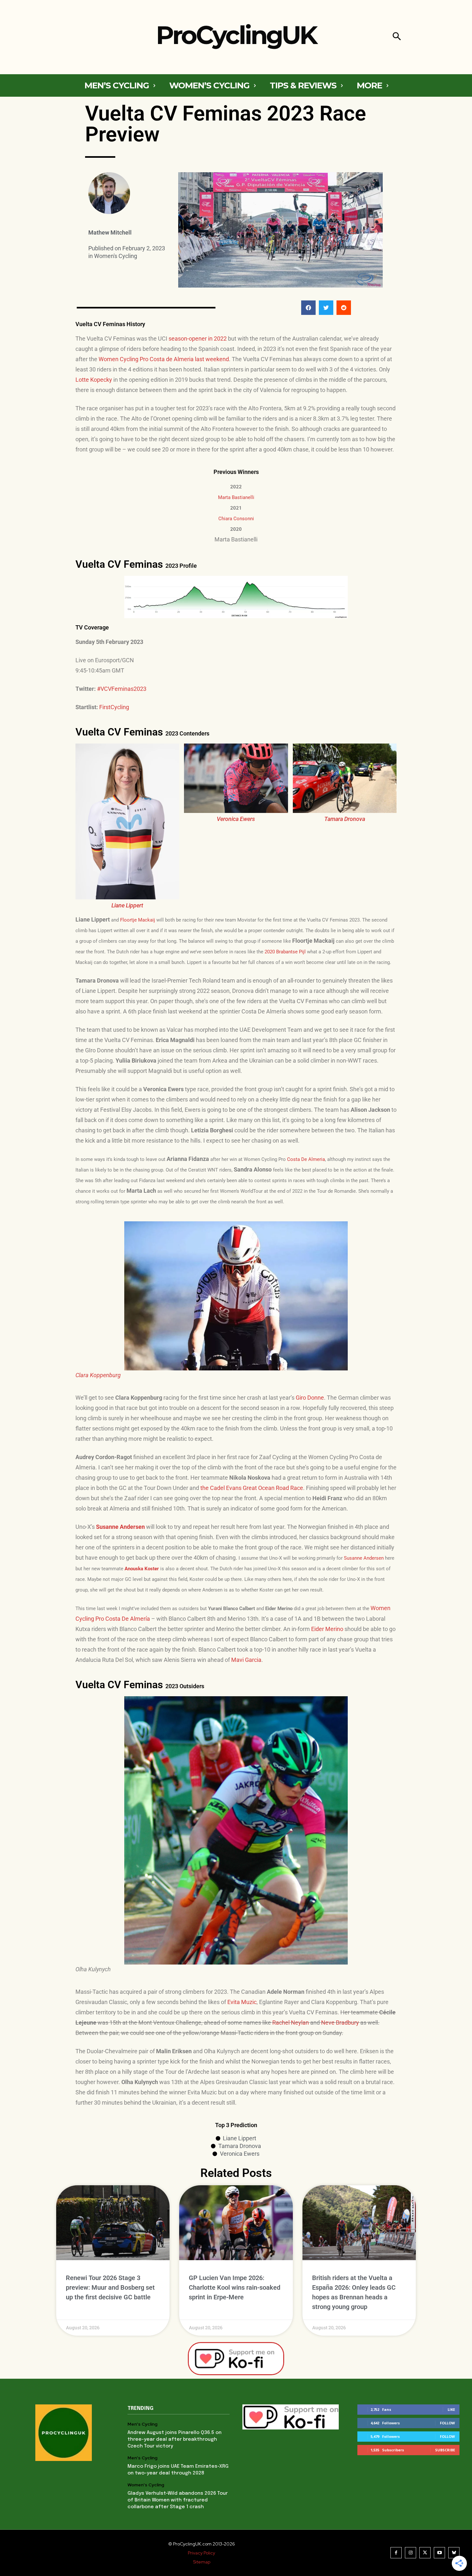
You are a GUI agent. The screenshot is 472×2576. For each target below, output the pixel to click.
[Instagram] (411, 2553)
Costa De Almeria (306, 1159)
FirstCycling (114, 707)
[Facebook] (396, 2553)
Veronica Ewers (236, 819)
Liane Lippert (127, 905)
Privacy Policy (201, 2553)
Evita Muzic (242, 2002)
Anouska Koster (142, 1569)
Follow (447, 2423)
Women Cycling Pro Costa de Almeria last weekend (164, 359)
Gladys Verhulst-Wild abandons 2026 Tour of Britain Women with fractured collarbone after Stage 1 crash (178, 2500)
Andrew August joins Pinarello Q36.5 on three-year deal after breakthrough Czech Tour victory (175, 2439)
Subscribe (445, 2450)
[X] (425, 2553)
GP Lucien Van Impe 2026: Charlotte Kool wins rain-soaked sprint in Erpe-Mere (235, 2287)
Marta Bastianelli (236, 497)
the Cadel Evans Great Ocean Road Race (252, 1488)
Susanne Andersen (364, 1558)
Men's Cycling (142, 2424)
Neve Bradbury (340, 2023)
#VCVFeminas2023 (122, 689)
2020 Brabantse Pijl (285, 952)
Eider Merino (327, 1629)
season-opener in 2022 (198, 339)
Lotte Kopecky (94, 380)
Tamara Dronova (345, 819)
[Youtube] (439, 2553)
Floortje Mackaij (138, 920)
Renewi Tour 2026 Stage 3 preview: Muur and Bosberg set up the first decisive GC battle (110, 2287)
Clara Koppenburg (98, 1375)
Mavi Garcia (246, 1660)
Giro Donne (310, 1398)
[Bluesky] (454, 2553)
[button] (397, 37)
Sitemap (202, 2562)
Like (451, 2409)
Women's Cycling (116, 256)
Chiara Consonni (236, 519)
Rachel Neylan (291, 2023)
